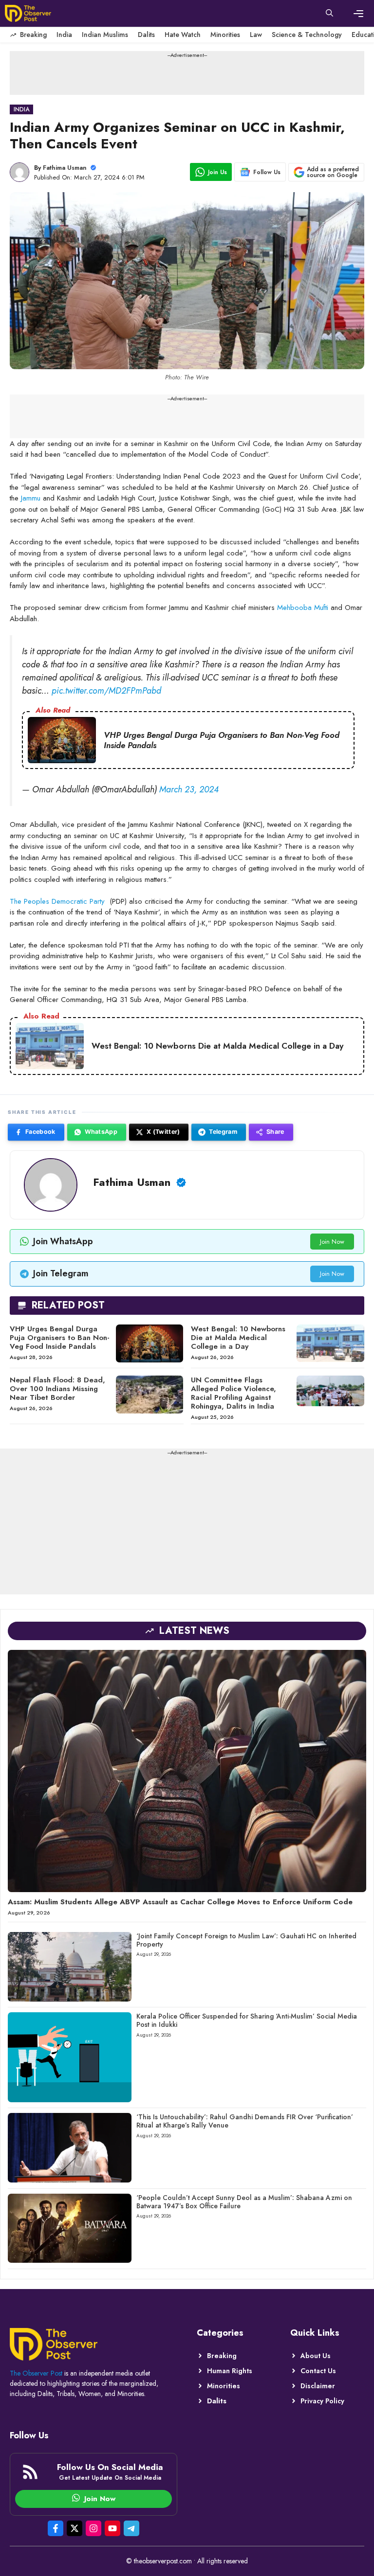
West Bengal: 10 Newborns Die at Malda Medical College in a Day (238, 1338)
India (64, 35)
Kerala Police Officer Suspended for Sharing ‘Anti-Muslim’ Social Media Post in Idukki (247, 2020)
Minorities (225, 35)
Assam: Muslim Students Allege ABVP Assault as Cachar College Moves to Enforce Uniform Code (180, 1902)
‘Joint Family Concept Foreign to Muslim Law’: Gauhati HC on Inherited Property (246, 1940)
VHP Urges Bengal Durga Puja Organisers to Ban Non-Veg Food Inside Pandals (60, 1338)
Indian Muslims (105, 35)
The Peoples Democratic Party (57, 901)
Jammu (31, 498)
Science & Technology (307, 35)
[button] (329, 14)
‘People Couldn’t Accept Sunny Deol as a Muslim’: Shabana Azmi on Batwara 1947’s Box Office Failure (244, 2202)
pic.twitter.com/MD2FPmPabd (106, 691)
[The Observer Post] (28, 13)
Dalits (146, 35)
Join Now (332, 1242)
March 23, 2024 (189, 789)
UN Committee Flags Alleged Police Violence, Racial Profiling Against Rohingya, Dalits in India (234, 1393)
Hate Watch (183, 35)
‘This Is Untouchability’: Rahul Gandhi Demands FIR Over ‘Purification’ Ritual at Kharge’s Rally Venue (245, 2121)
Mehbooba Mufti (303, 608)
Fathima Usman (65, 168)
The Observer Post (36, 2373)
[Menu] (358, 14)
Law (256, 35)
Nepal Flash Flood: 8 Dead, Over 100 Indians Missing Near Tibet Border (57, 1389)
